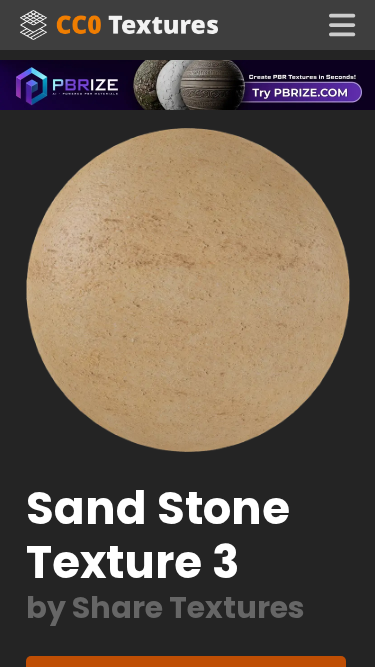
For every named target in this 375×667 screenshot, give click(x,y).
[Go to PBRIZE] (187, 83)
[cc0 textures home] (119, 25)
